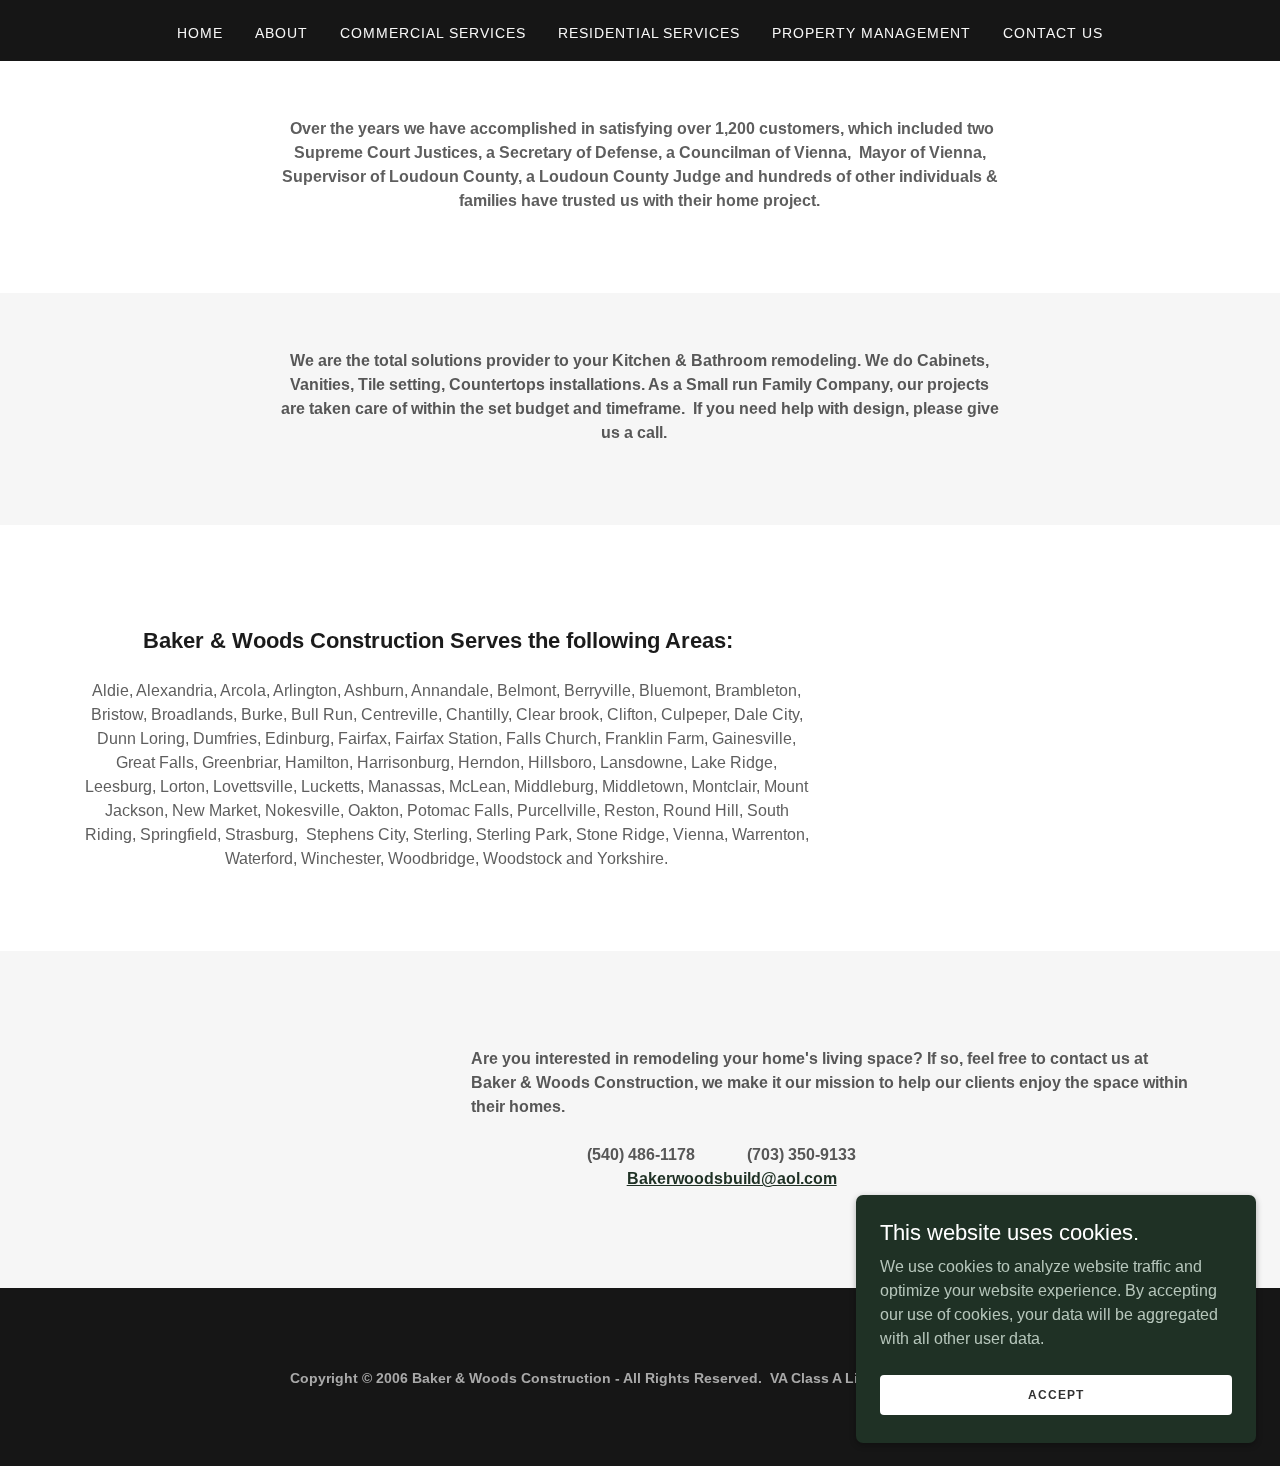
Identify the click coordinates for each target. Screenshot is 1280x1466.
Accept (1055, 1394)
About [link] (281, 33)
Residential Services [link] (649, 33)
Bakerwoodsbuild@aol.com (732, 1178)
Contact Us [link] (1053, 33)
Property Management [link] (871, 33)
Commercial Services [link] (433, 33)
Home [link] (200, 33)
